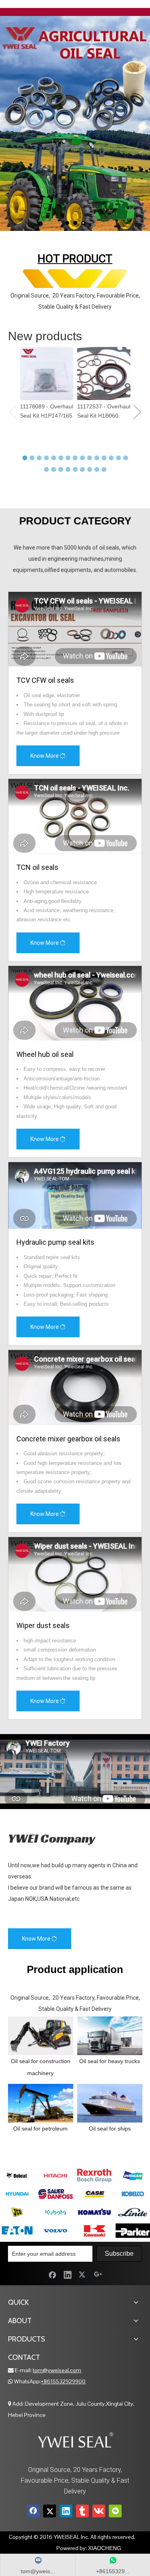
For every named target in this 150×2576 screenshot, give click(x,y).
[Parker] (133, 2231)
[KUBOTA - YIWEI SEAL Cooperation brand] (56, 2212)
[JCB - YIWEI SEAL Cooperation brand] (17, 2212)
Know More (45, 756)
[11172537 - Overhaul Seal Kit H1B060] (104, 373)
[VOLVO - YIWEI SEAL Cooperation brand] (56, 2231)
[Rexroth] (94, 2176)
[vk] (99, 2511)
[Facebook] (52, 2274)
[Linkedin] (68, 2274)
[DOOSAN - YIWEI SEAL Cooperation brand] (133, 2176)
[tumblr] (82, 2511)
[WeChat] (115, 2511)
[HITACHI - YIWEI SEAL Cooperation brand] (56, 2176)
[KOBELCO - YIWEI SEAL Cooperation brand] (133, 2194)
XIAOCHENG (105, 2548)
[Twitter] (83, 2274)
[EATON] (17, 2231)
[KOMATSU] (94, 2212)
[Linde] (133, 2212)
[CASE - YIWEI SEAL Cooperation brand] (94, 2194)
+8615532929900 (63, 2381)
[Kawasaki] (94, 2231)
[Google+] (98, 2274)
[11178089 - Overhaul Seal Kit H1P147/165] (47, 373)
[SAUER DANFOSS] (56, 2194)
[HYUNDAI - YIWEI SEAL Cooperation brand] (17, 2194)
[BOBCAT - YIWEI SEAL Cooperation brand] (17, 2176)
